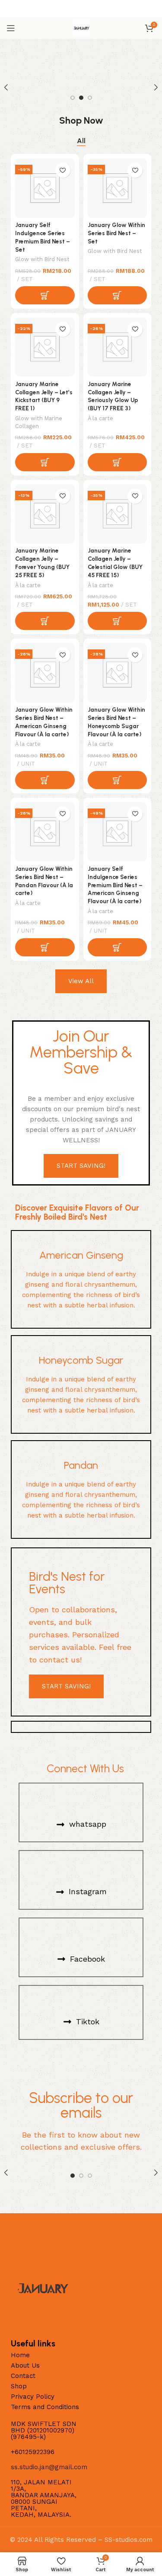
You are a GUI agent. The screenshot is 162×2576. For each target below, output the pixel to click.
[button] (45, 295)
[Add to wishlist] (63, 170)
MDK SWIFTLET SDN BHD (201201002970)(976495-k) (44, 2430)
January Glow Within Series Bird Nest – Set (116, 233)
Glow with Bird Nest (42, 259)
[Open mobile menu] (11, 28)
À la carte (100, 418)
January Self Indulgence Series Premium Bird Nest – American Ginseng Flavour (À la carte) (115, 885)
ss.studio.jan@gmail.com (49, 2467)
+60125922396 (33, 2452)
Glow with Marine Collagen (39, 422)
